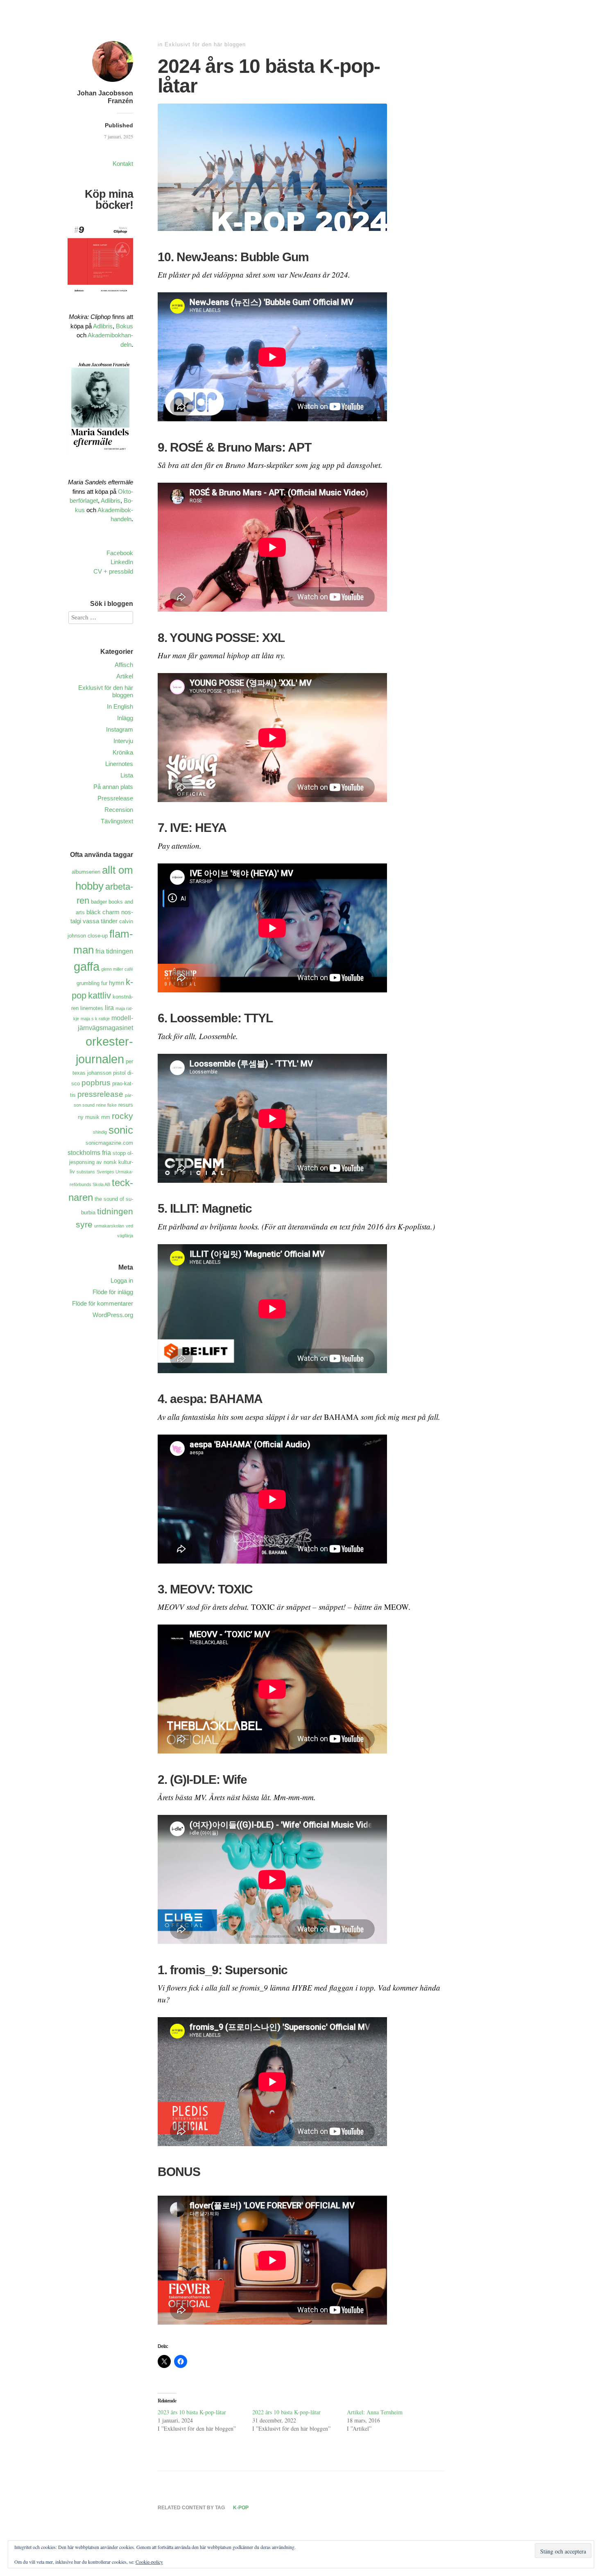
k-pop (241, 2508)
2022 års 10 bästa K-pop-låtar (286, 2412)
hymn (117, 983)
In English (120, 706)
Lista (127, 775)
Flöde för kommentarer (103, 1303)
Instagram (120, 729)
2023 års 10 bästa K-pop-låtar (192, 2412)
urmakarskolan (109, 1226)
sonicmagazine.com (109, 1143)
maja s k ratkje (95, 1019)
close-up (98, 936)
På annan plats (113, 787)
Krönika (123, 752)
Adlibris (103, 326)
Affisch (124, 665)
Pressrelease (115, 798)
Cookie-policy (149, 2562)
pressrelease (100, 1094)
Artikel (125, 676)
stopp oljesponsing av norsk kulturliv (101, 1162)
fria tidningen (114, 951)
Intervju (123, 741)
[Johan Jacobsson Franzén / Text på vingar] (113, 83)
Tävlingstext (117, 821)
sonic (121, 1130)
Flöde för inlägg (113, 1292)
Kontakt (123, 164)
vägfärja (125, 1236)
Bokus (124, 326)
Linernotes (119, 764)
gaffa (87, 966)
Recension (119, 810)
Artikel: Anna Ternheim (375, 2412)
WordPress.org (113, 1315)
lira (109, 1008)
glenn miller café (117, 969)
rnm (106, 1117)
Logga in (122, 1280)
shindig (100, 1132)
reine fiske (106, 1105)
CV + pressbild (113, 571)
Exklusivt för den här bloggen (205, 44)
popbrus (96, 1083)
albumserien (86, 872)
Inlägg (125, 718)
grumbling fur (92, 983)
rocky (122, 1116)
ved (129, 1226)
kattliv (100, 995)
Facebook (120, 553)
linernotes (92, 1008)
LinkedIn (122, 562)
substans (86, 1172)
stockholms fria (89, 1152)
